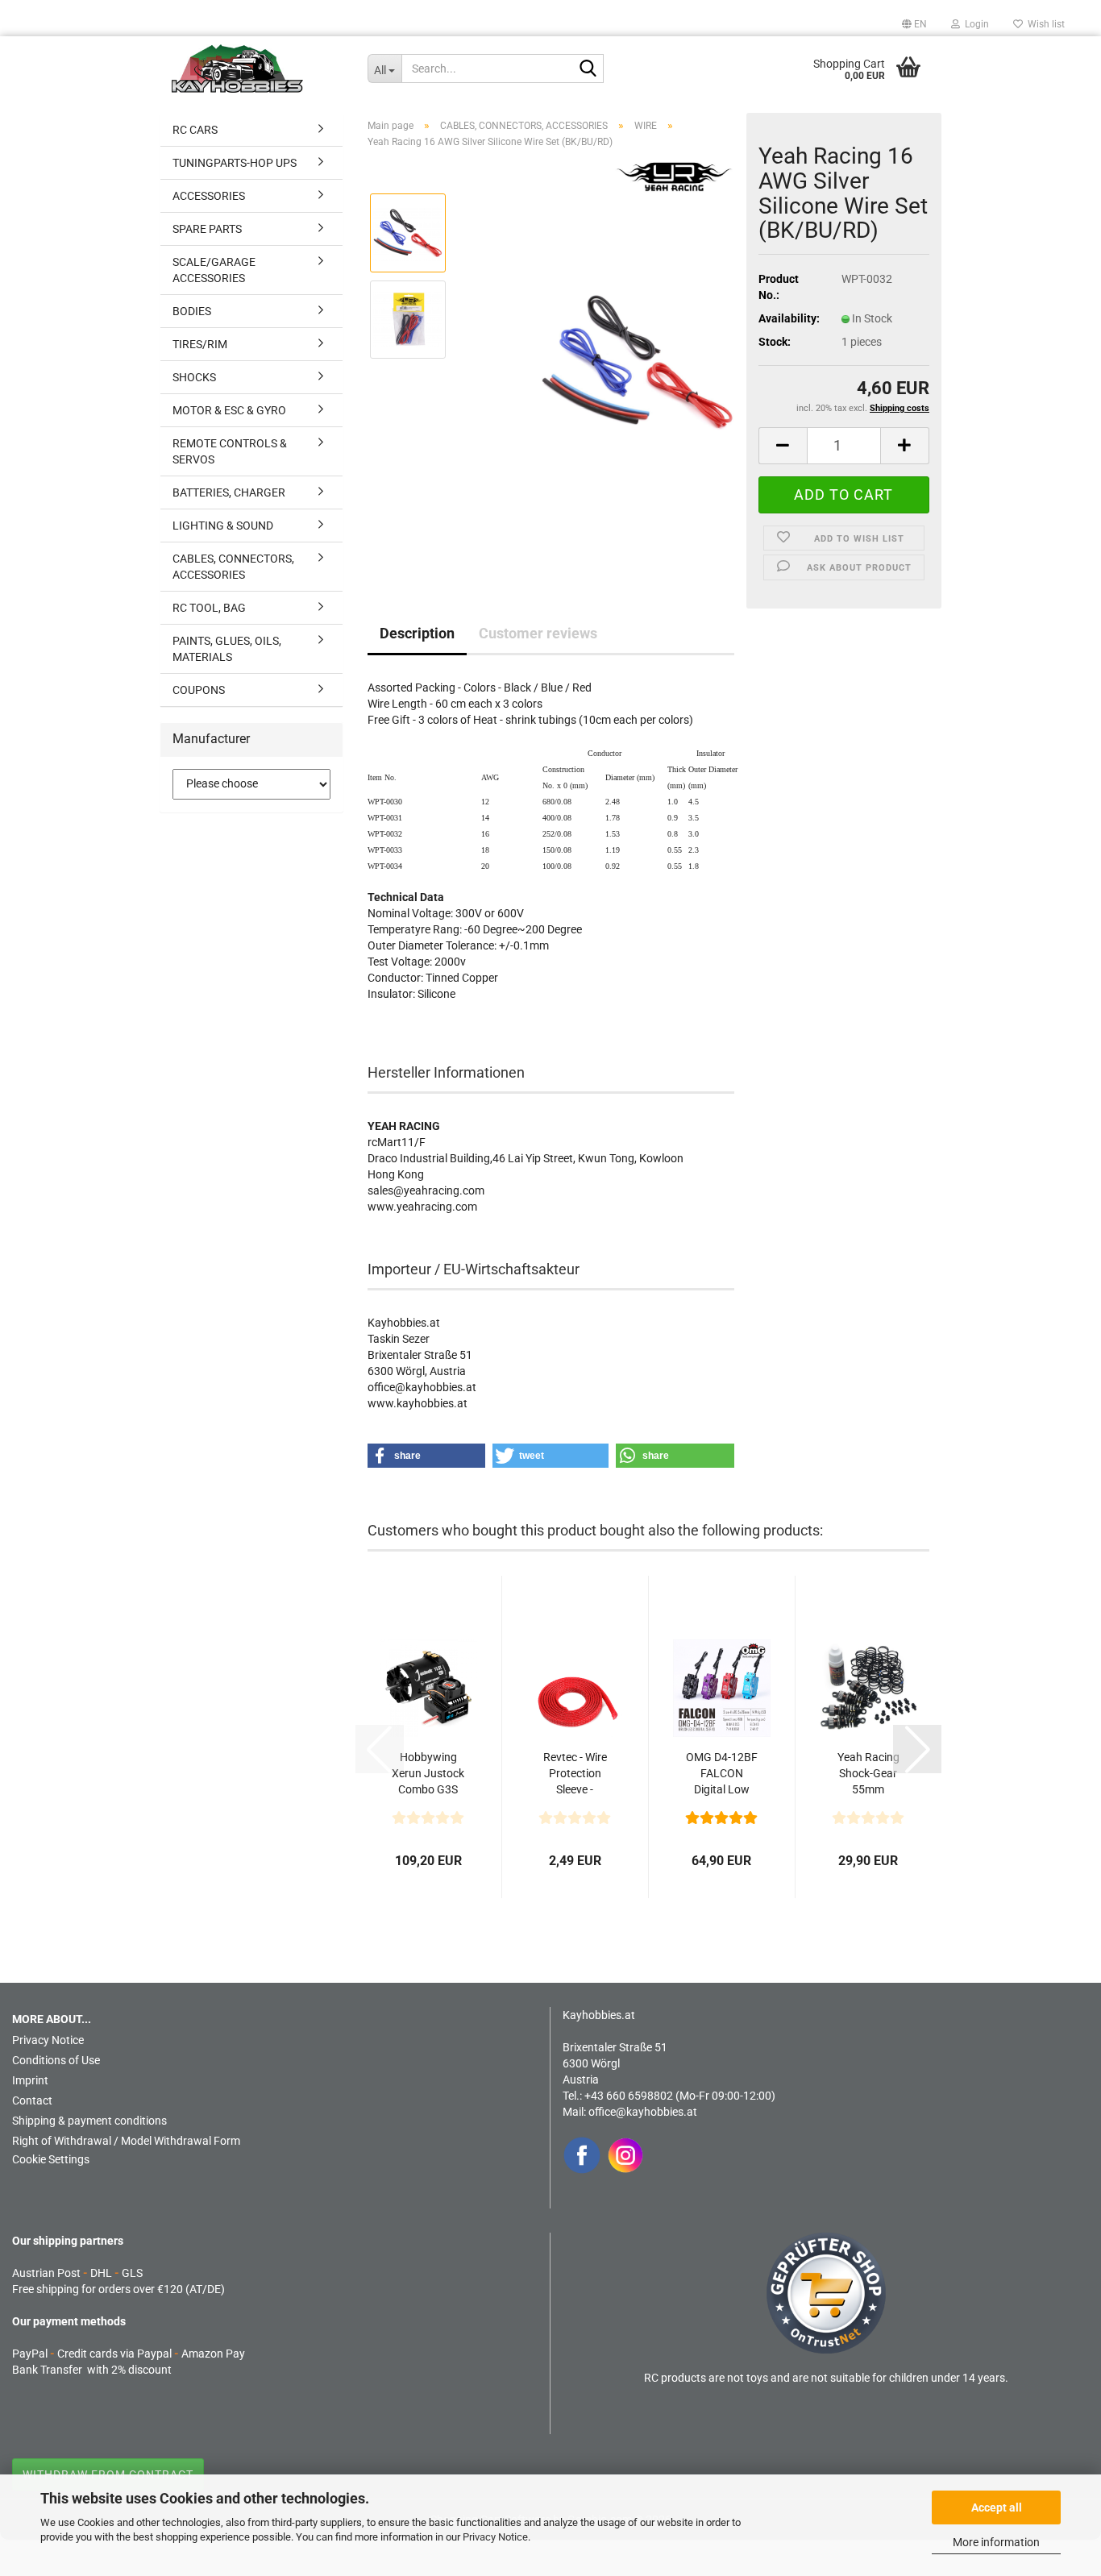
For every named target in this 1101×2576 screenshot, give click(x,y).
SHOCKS (194, 377)
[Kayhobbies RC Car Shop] (258, 69)
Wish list (1044, 24)
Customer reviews (538, 633)
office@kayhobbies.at (643, 2112)
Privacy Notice (495, 2537)
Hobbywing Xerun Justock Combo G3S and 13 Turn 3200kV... (428, 1774)
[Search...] (588, 69)
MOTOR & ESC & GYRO (229, 410)
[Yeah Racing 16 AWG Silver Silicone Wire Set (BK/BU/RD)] (638, 362)
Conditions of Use (56, 2060)
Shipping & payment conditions (89, 2121)
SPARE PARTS (207, 229)
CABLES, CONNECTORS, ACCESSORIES (233, 567)
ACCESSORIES (209, 196)
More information (996, 2542)
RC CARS (195, 130)
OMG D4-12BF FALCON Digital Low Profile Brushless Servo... (722, 1774)
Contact (32, 2100)
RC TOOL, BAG (209, 608)
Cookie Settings (51, 2159)
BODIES (192, 311)
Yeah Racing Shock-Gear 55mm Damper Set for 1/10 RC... (868, 1774)
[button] (914, 24)
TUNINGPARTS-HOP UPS (235, 163)
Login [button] (974, 24)
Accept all (997, 2507)
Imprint (30, 2080)
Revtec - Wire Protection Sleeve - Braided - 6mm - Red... (575, 1774)
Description (417, 633)
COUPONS (199, 690)
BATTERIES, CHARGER (229, 492)
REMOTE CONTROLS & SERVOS (230, 451)
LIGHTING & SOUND (223, 526)
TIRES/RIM (200, 344)
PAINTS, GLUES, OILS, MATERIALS (227, 649)
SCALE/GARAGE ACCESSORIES (214, 270)
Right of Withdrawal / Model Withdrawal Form (126, 2141)
